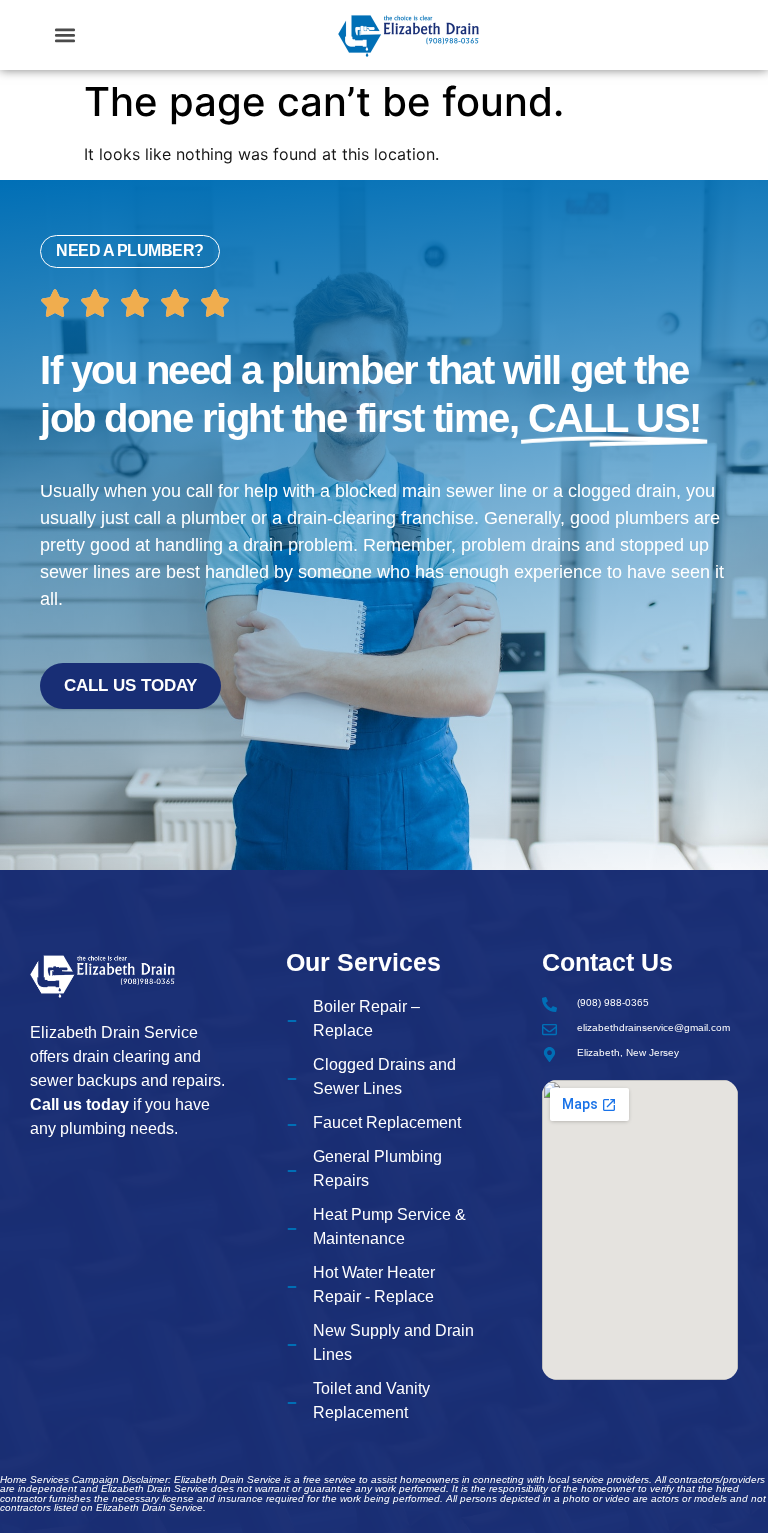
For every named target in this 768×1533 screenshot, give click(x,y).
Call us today (79, 1104)
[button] (65, 35)
